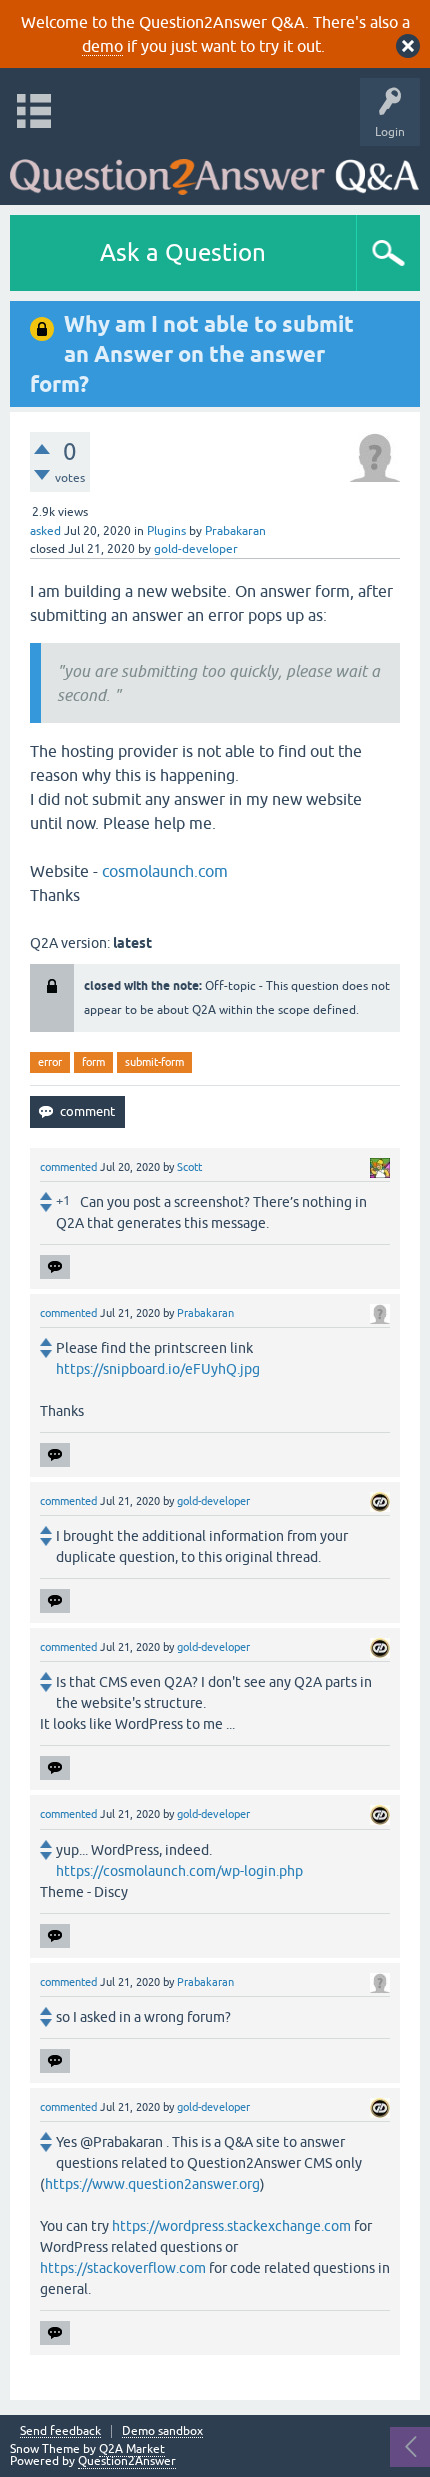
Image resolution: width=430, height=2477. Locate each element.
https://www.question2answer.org (152, 2184)
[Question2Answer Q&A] (214, 170)
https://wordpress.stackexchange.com (231, 2226)
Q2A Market (132, 2449)
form (93, 1062)
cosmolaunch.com (165, 871)
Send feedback (60, 2431)
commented (68, 1167)
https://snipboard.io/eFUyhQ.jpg (158, 1369)
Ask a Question (183, 252)
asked (45, 531)
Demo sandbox (162, 2431)
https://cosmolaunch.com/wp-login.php (179, 1871)
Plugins (166, 531)
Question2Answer (127, 2461)
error (50, 1062)
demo (102, 46)
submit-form (154, 1062)
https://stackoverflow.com (123, 2268)
